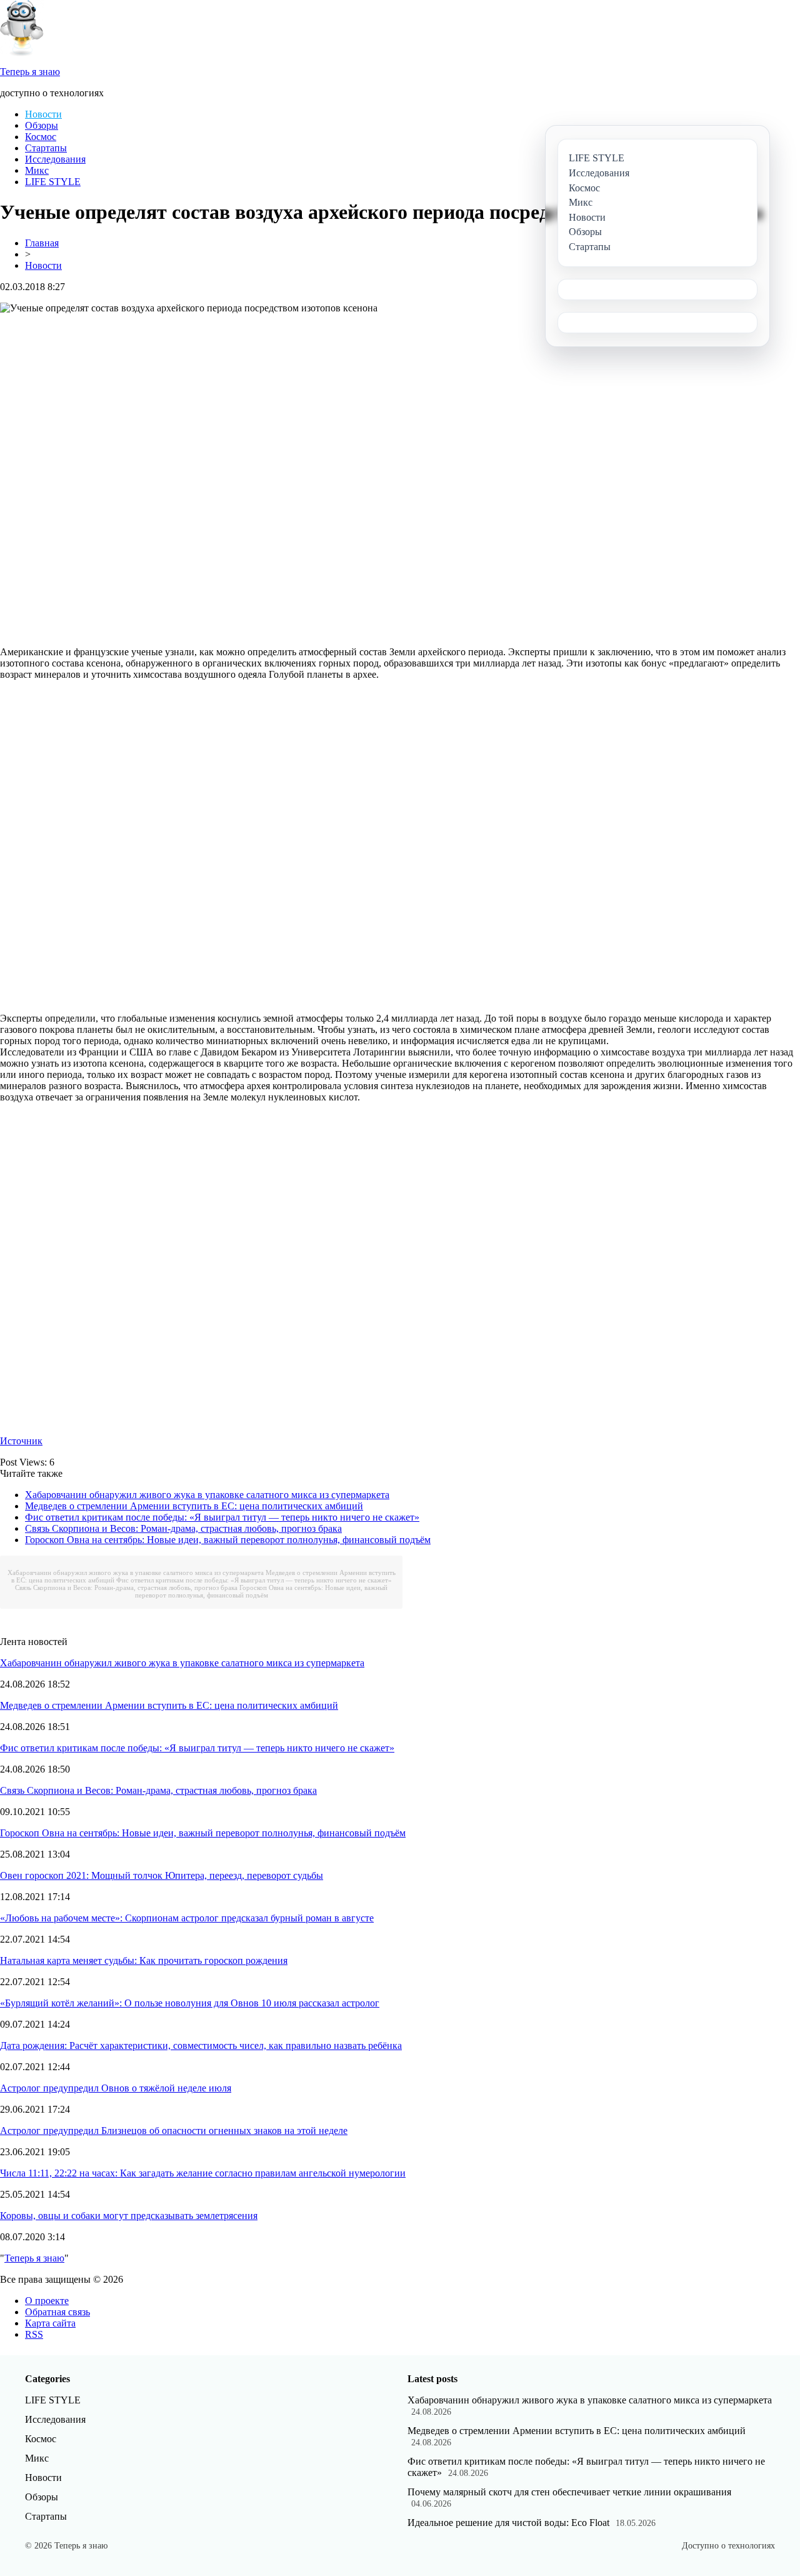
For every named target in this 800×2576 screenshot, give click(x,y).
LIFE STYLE (53, 182)
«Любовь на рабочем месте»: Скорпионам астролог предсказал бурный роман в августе (187, 1918)
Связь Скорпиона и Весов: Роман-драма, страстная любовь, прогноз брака (183, 1528)
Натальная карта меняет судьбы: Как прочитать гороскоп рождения (144, 1960)
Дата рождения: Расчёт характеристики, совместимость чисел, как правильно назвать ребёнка (201, 2045)
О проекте (47, 2301)
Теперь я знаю (34, 2258)
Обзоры (42, 125)
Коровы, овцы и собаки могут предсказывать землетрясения (129, 2216)
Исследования (55, 159)
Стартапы (46, 148)
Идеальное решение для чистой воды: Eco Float (508, 2523)
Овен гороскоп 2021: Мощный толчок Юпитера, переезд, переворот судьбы (162, 1875)
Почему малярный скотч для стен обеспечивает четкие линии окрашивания (569, 2492)
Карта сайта (50, 2323)
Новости (43, 114)
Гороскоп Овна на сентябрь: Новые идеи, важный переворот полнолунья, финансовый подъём (228, 1540)
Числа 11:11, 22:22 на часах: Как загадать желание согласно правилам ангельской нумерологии (203, 2173)
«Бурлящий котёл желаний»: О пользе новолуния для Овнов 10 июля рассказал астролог (190, 2003)
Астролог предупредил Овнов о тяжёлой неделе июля (116, 2088)
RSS (34, 2334)
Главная (42, 243)
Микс (37, 170)
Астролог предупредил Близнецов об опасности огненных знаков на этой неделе (174, 2131)
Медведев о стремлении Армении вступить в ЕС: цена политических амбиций (194, 1506)
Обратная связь (57, 2312)
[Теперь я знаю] (22, 53)
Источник (21, 1441)
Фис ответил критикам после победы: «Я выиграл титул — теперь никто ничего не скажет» (222, 1517)
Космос (41, 137)
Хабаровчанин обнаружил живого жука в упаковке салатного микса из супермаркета (207, 1495)
